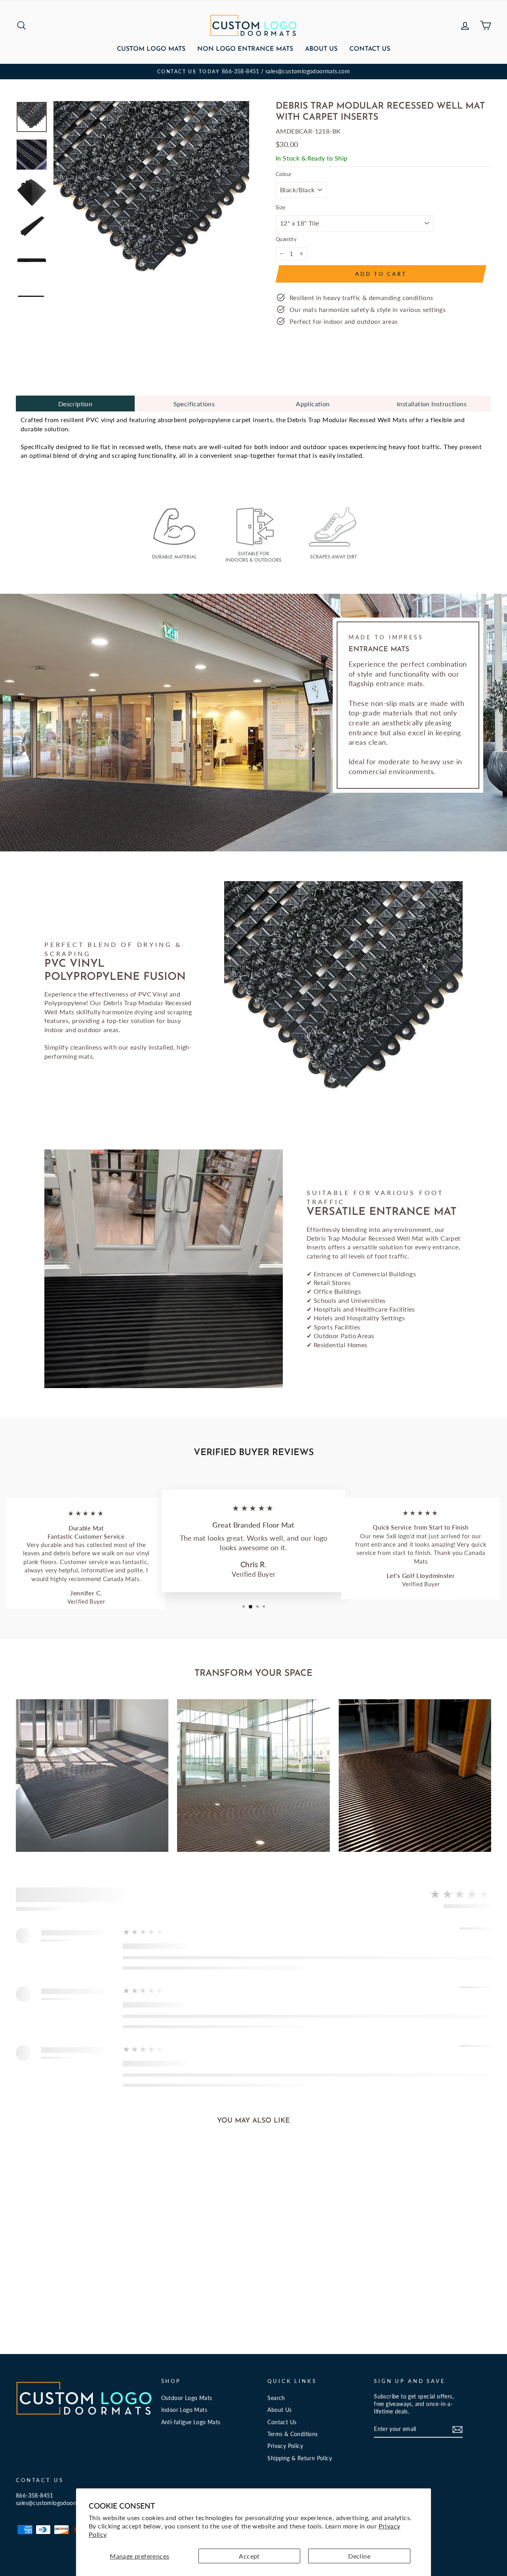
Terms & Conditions (293, 2434)
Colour (284, 174)
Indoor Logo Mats (184, 2410)
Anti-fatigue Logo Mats (191, 2422)
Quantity (286, 239)
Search (276, 2398)
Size (281, 207)
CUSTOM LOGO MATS (151, 49)
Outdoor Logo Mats (187, 2398)
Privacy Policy (285, 2446)
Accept (249, 2556)
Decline (359, 2556)
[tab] (75, 404)
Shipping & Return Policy (300, 2458)
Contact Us (370, 49)
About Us (321, 49)
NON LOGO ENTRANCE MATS (245, 49)
